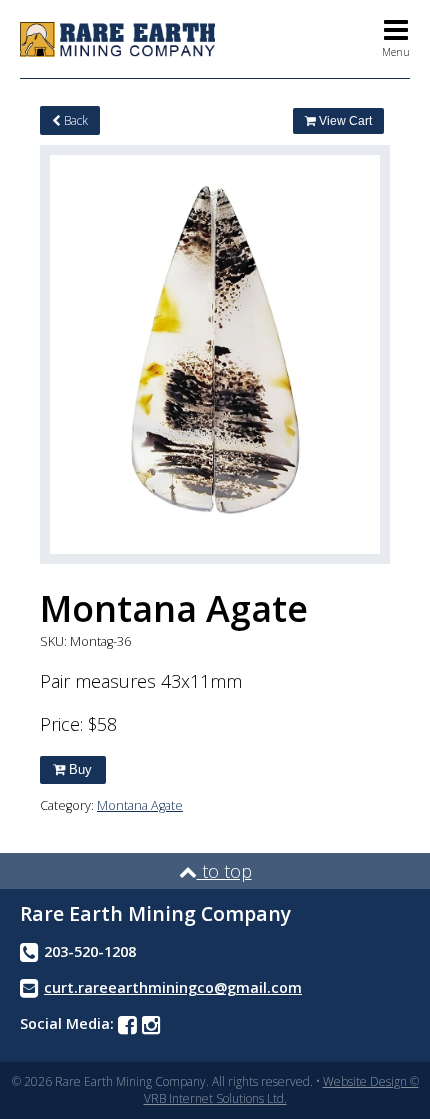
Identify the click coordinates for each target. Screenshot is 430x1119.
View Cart (344, 121)
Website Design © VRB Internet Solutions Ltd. (281, 1090)
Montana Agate (140, 805)
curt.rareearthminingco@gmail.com (173, 987)
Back (74, 120)
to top (224, 871)
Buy (78, 769)
